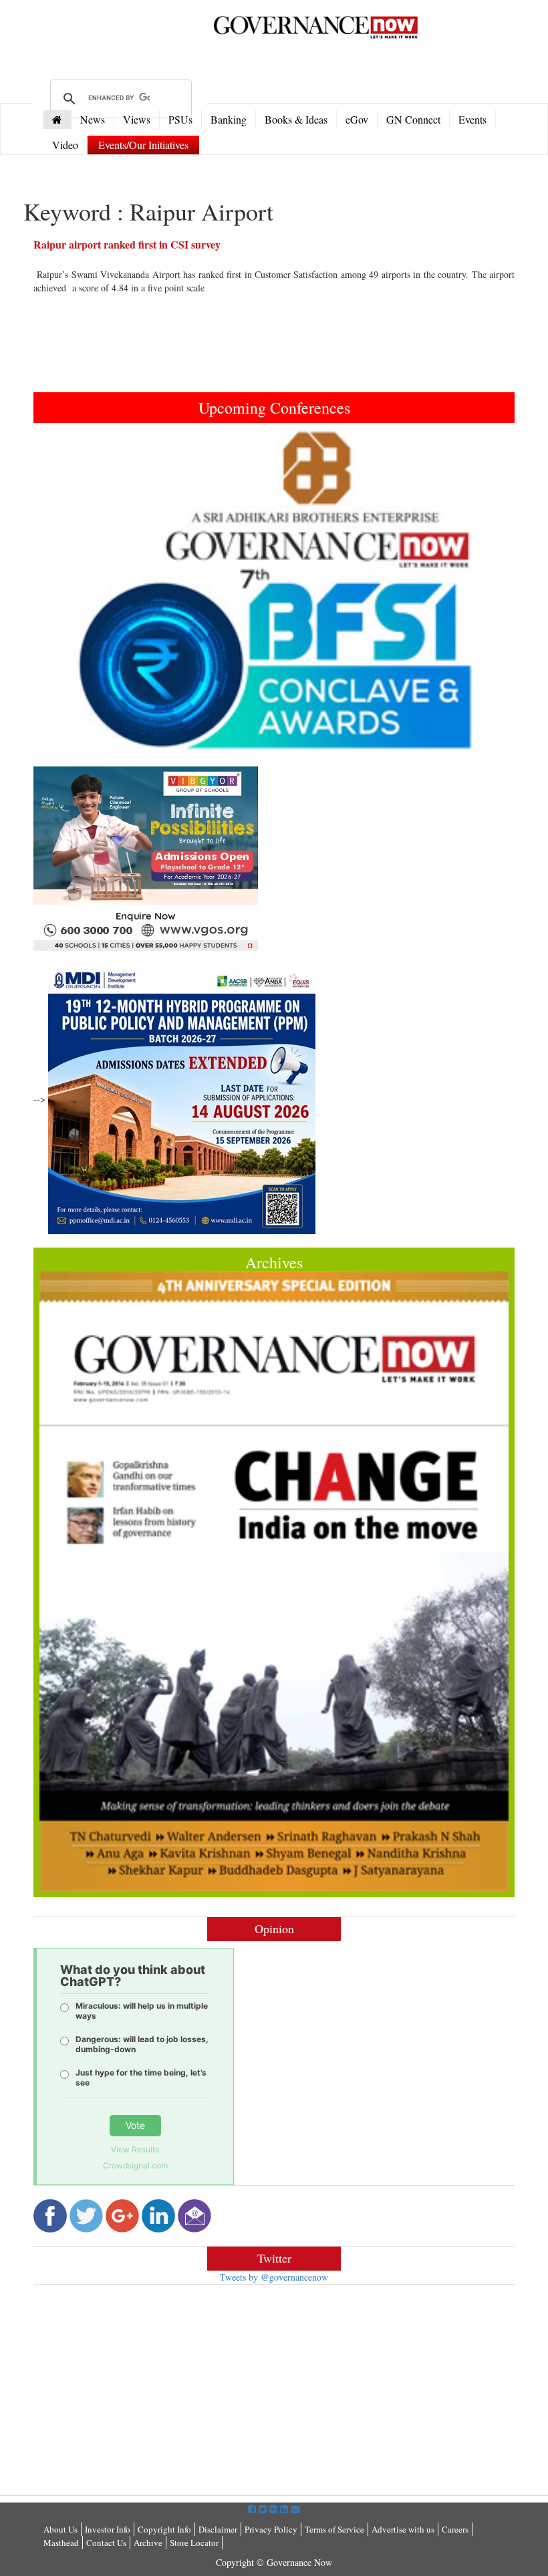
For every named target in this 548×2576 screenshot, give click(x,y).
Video (65, 145)
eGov (357, 119)
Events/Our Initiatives (143, 145)
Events (472, 119)
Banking (229, 119)
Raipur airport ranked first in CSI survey (127, 244)
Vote (135, 2125)
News (93, 119)
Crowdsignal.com (135, 2165)
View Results (135, 2149)
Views (137, 119)
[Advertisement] (146, 2392)
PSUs (180, 119)
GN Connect (413, 119)
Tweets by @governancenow (274, 2277)
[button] (70, 590)
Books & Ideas (296, 119)
